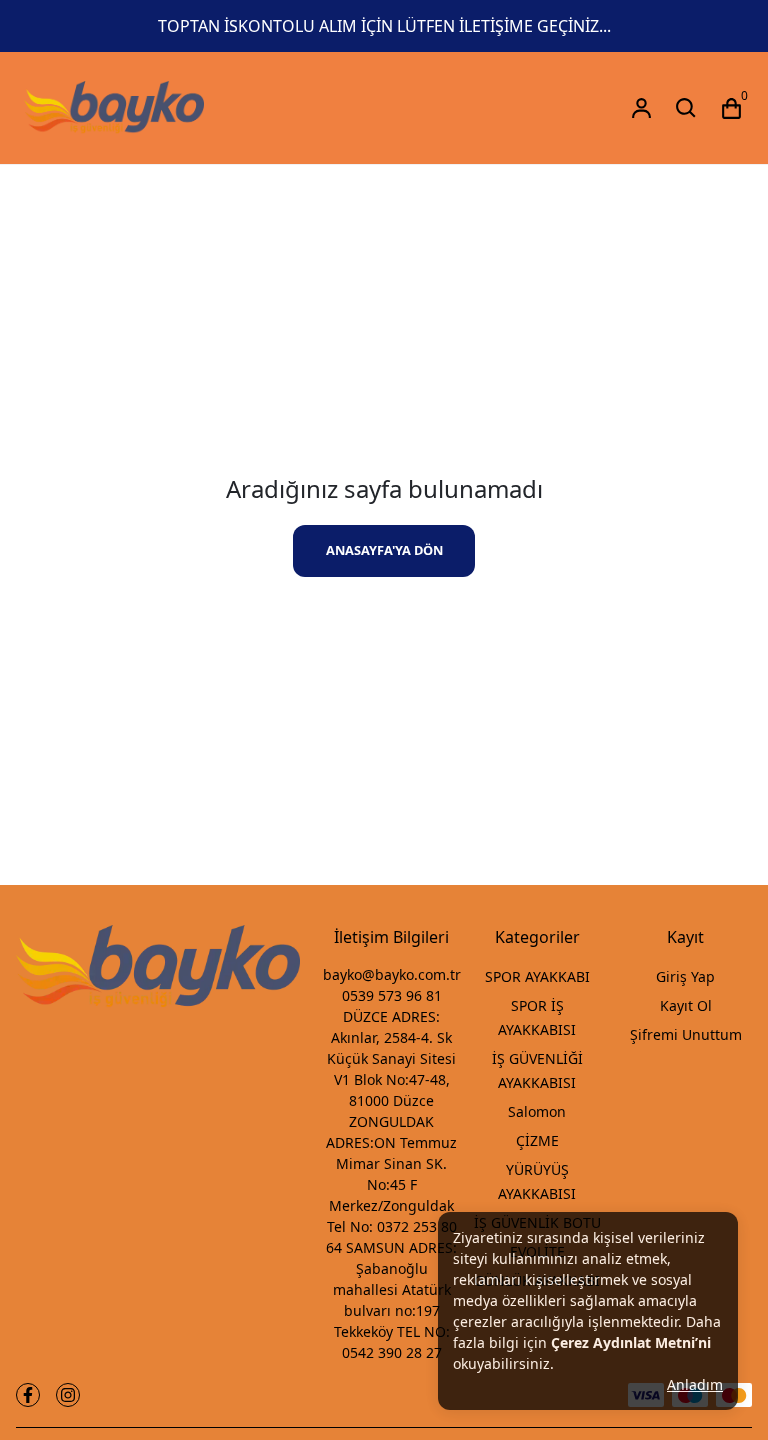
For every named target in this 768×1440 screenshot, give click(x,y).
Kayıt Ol (686, 1005)
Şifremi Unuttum (686, 1034)
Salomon (537, 1111)
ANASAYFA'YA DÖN (384, 550)
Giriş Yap (685, 976)
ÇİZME (537, 1140)
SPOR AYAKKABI (537, 976)
